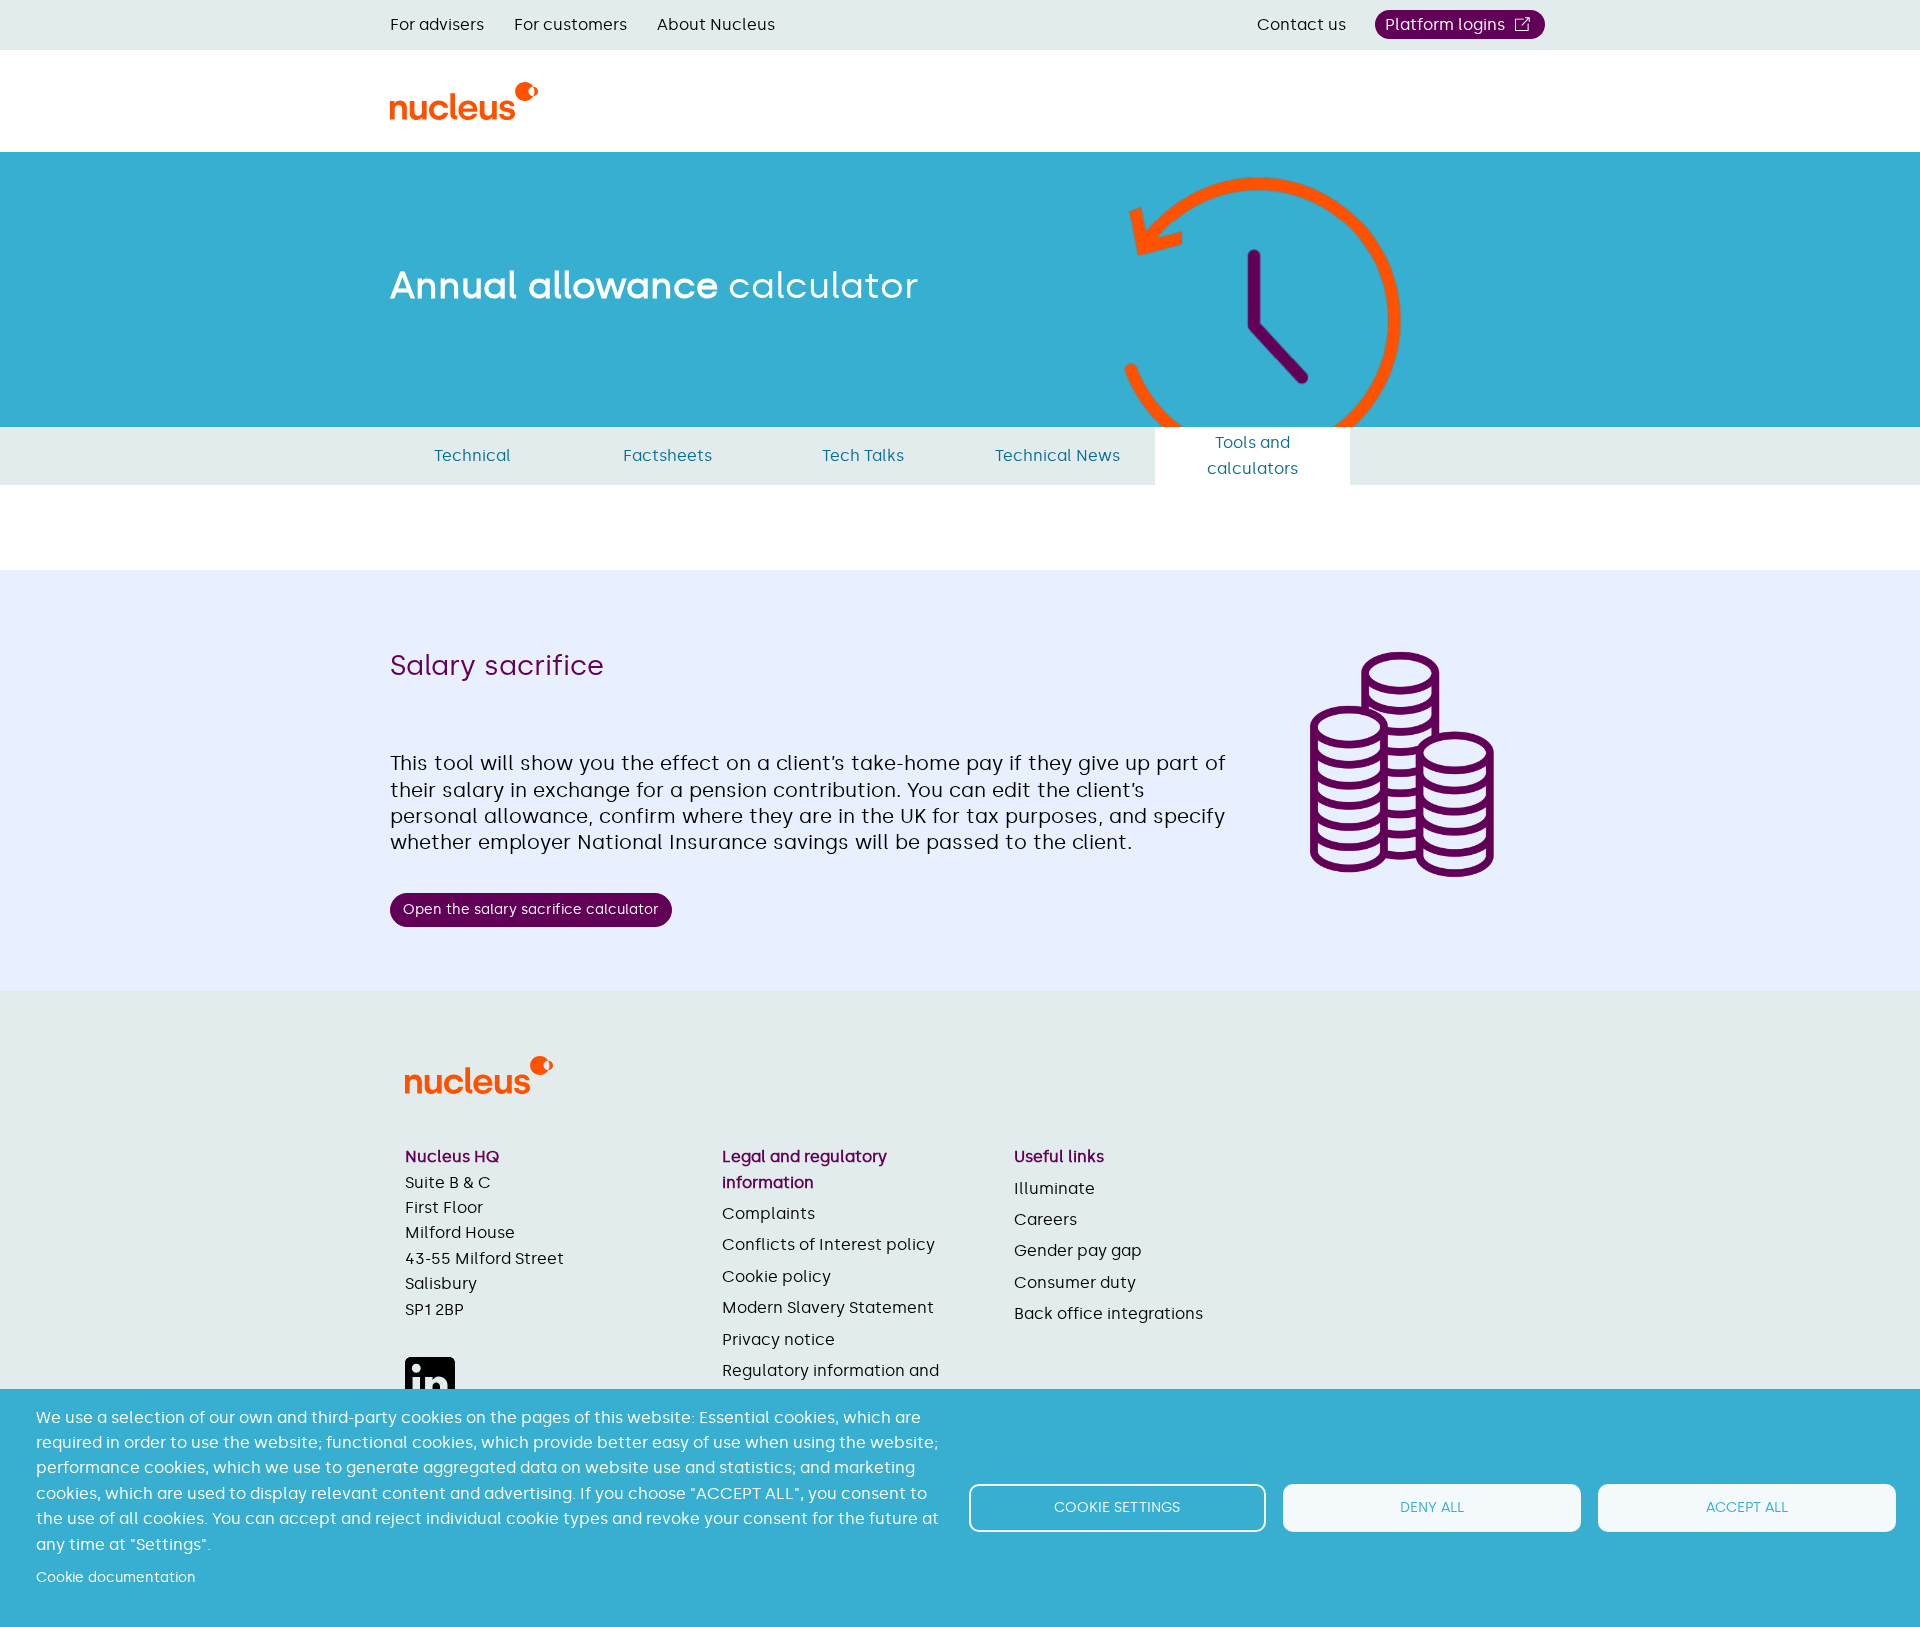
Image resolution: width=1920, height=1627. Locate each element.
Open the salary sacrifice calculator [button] (531, 909)
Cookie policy (776, 1276)
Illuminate (1054, 1188)
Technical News (1057, 455)
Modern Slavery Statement (828, 1307)
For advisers (437, 24)
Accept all (1747, 1507)
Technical (472, 455)
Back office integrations (1108, 1313)
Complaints (768, 1213)
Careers (1045, 1219)
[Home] (464, 113)
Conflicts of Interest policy (828, 1244)
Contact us (1301, 24)
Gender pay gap (1078, 1250)
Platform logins (1445, 24)
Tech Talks (863, 455)
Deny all (1432, 1507)
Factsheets (667, 455)
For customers (570, 24)
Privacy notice (778, 1339)
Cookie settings (1117, 1507)
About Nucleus (716, 24)
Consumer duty (1075, 1282)
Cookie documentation (116, 1577)
